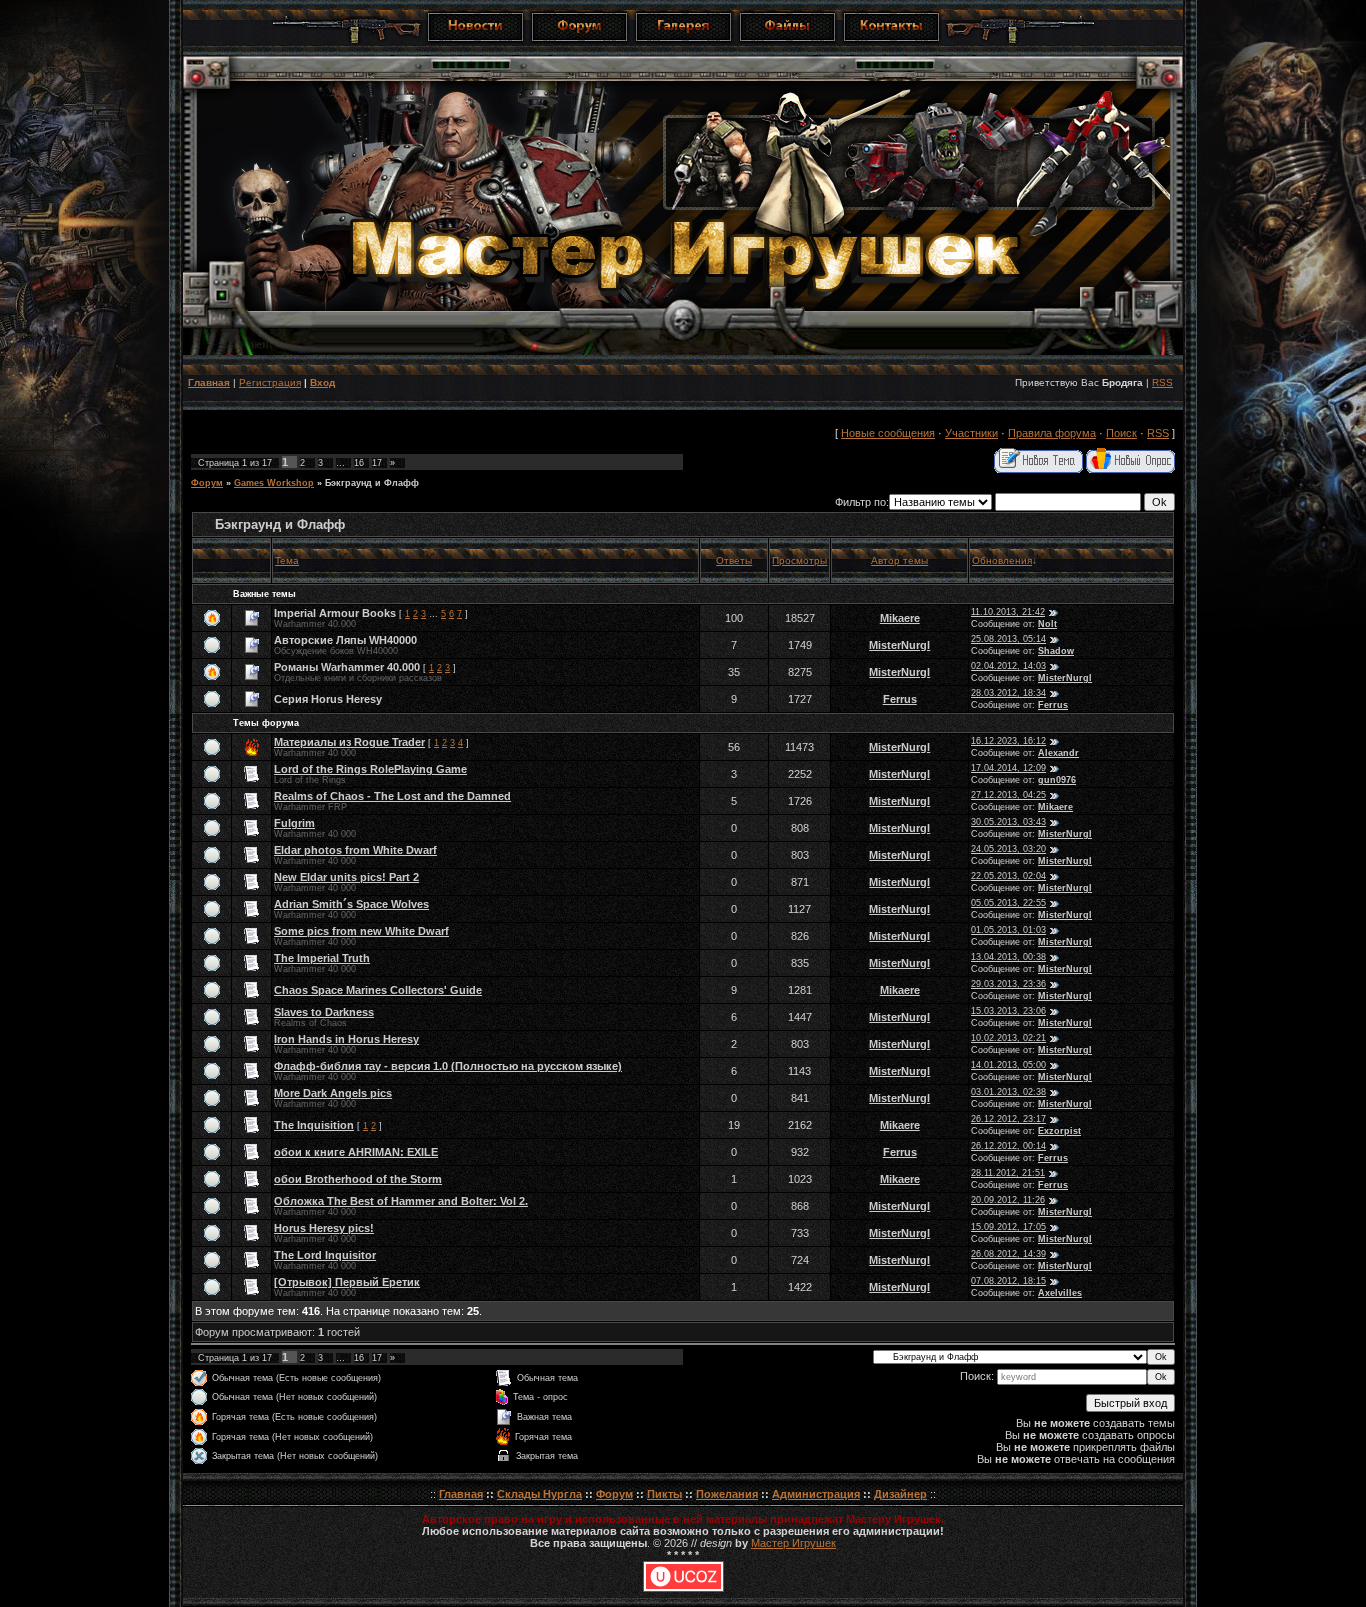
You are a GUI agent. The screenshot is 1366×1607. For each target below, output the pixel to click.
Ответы (734, 560)
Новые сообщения (888, 433)
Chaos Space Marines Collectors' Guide (378, 990)
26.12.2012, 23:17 (1008, 1119)
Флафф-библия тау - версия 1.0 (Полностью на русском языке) (448, 1066)
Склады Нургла (539, 1494)
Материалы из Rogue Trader (349, 742)
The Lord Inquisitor (325, 1255)
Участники (971, 433)
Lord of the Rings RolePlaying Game (370, 769)
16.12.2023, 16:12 (1008, 741)
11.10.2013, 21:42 (1008, 612)
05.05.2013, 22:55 (1008, 903)
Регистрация (270, 382)
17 (377, 463)
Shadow (1056, 651)
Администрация (816, 1494)
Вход (322, 382)
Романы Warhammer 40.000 (347, 667)
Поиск (1121, 433)
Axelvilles (1060, 1293)
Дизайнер (900, 1494)
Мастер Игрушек (793, 1543)
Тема (287, 560)
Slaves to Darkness (324, 1012)
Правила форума (1052, 433)
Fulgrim (294, 823)
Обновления (1002, 560)
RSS (1162, 382)
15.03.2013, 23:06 (1008, 1011)
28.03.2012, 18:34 (1008, 693)
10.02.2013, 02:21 (1008, 1038)
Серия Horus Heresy (328, 699)
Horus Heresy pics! (324, 1228)
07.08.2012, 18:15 (1008, 1281)
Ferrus (900, 699)
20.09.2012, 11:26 (1008, 1200)
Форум (207, 483)
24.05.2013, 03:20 (1008, 849)
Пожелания (727, 1494)
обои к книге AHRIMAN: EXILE (356, 1152)
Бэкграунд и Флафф (372, 483)
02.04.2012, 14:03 (1008, 666)
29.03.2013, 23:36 (1008, 984)
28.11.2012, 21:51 (1008, 1173)
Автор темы (899, 560)
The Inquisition (314, 1125)
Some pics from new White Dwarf (361, 931)
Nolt (1047, 624)
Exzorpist (1059, 1131)
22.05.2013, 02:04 (1008, 876)
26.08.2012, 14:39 (1008, 1254)
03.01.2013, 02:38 (1008, 1092)
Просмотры (799, 560)
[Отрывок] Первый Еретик (347, 1282)
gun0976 (1057, 780)
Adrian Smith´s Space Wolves (351, 904)
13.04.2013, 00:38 (1008, 957)
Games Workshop (274, 483)
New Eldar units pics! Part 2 (346, 877)
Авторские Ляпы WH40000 (345, 640)
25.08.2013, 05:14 (1008, 639)
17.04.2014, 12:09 (1008, 768)
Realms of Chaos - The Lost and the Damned (392, 796)
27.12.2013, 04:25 (1008, 795)
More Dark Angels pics (333, 1093)
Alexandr (1058, 753)
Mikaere (900, 618)
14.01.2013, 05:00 (1008, 1065)
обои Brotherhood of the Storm (358, 1179)
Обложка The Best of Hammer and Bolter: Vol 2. (401, 1201)
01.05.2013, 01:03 (1008, 930)
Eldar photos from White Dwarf (355, 850)
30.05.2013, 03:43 (1008, 822)
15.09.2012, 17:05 (1008, 1227)
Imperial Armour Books (335, 613)
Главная (209, 382)
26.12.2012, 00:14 (1008, 1146)
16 (359, 463)
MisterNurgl (899, 645)
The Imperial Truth (322, 958)
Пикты (664, 1494)
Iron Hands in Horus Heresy (346, 1039)
